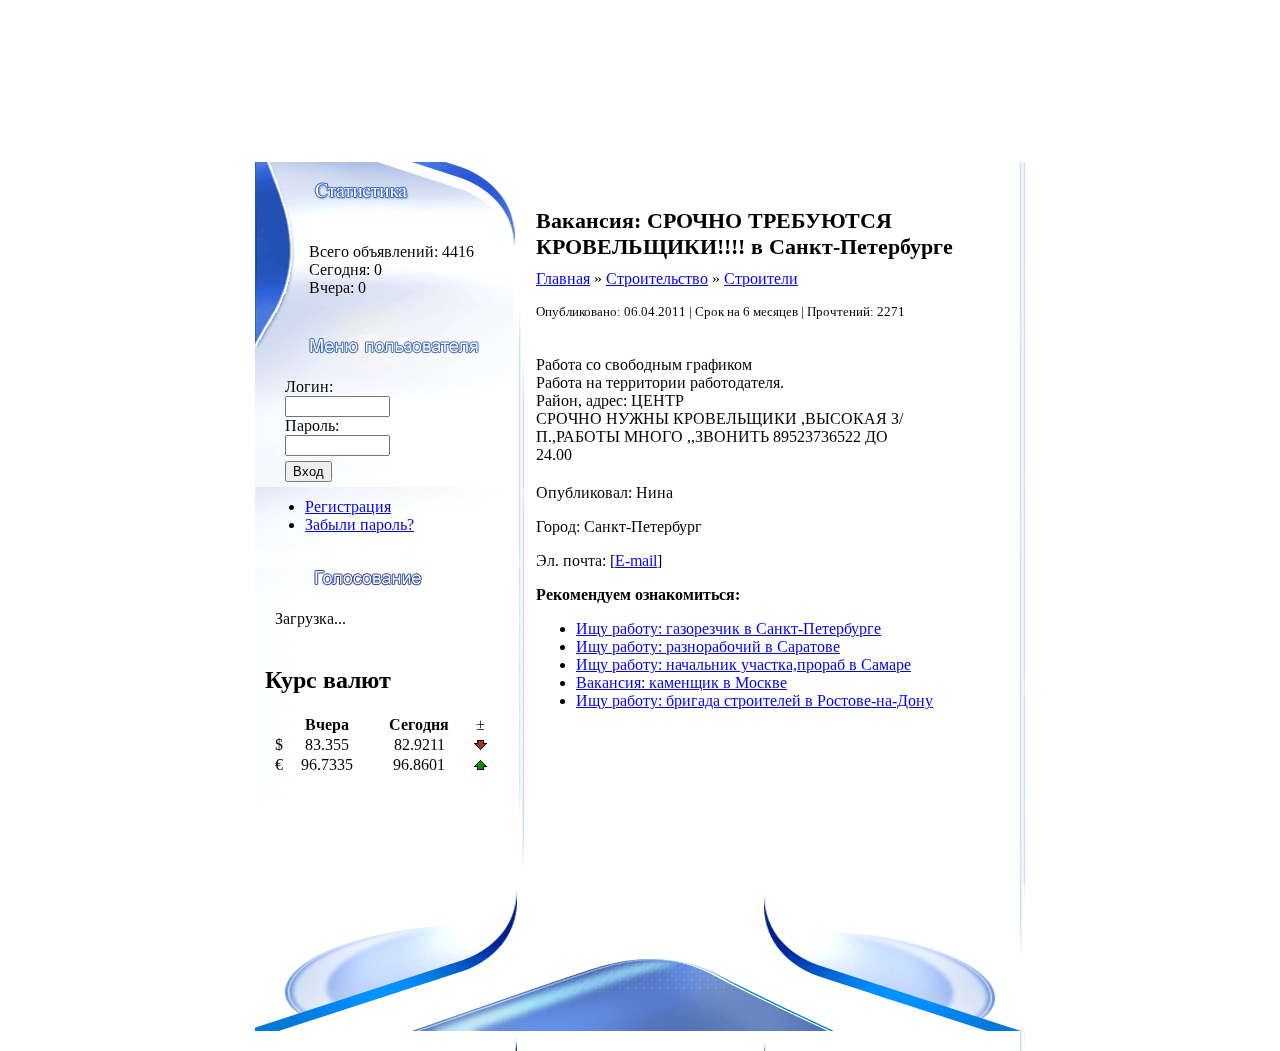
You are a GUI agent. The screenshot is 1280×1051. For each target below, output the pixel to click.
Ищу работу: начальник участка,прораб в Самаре (743, 664)
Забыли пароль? (359, 524)
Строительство (657, 278)
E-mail (636, 560)
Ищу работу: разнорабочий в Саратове (708, 646)
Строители (761, 278)
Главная (563, 278)
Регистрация (348, 506)
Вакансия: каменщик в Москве (681, 682)
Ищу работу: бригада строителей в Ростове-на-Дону (754, 700)
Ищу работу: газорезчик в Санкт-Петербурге (728, 628)
